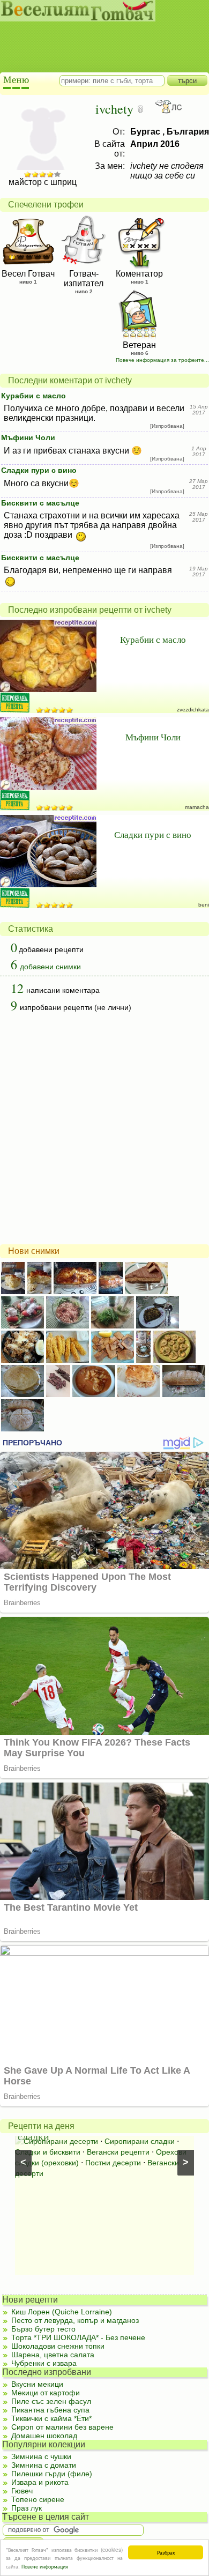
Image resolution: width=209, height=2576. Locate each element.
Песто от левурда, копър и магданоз (75, 2320)
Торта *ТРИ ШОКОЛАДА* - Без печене (78, 2337)
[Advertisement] (99, 38)
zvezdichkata (193, 710)
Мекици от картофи (46, 2393)
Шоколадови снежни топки (58, 2346)
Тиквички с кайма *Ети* (51, 2418)
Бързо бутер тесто (43, 2329)
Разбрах (166, 2552)
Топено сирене (38, 2499)
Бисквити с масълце (40, 503)
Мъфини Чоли (28, 437)
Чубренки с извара (44, 2363)
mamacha (197, 807)
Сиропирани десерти (61, 2141)
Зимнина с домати (44, 2465)
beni (204, 905)
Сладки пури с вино (39, 470)
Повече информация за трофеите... (162, 360)
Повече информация (45, 2566)
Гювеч (22, 2491)
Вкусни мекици (37, 2384)
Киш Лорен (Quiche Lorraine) (62, 2312)
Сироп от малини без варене (62, 2427)
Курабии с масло (33, 396)
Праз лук (27, 2508)
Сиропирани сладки (140, 2141)
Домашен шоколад (44, 2436)
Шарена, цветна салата (53, 2355)
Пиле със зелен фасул (51, 2401)
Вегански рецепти (118, 2152)
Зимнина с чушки (41, 2456)
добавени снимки (50, 967)
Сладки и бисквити (48, 2152)
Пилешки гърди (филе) (52, 2474)
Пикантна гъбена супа (50, 2410)
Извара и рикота (40, 2482)
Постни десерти (113, 2163)
